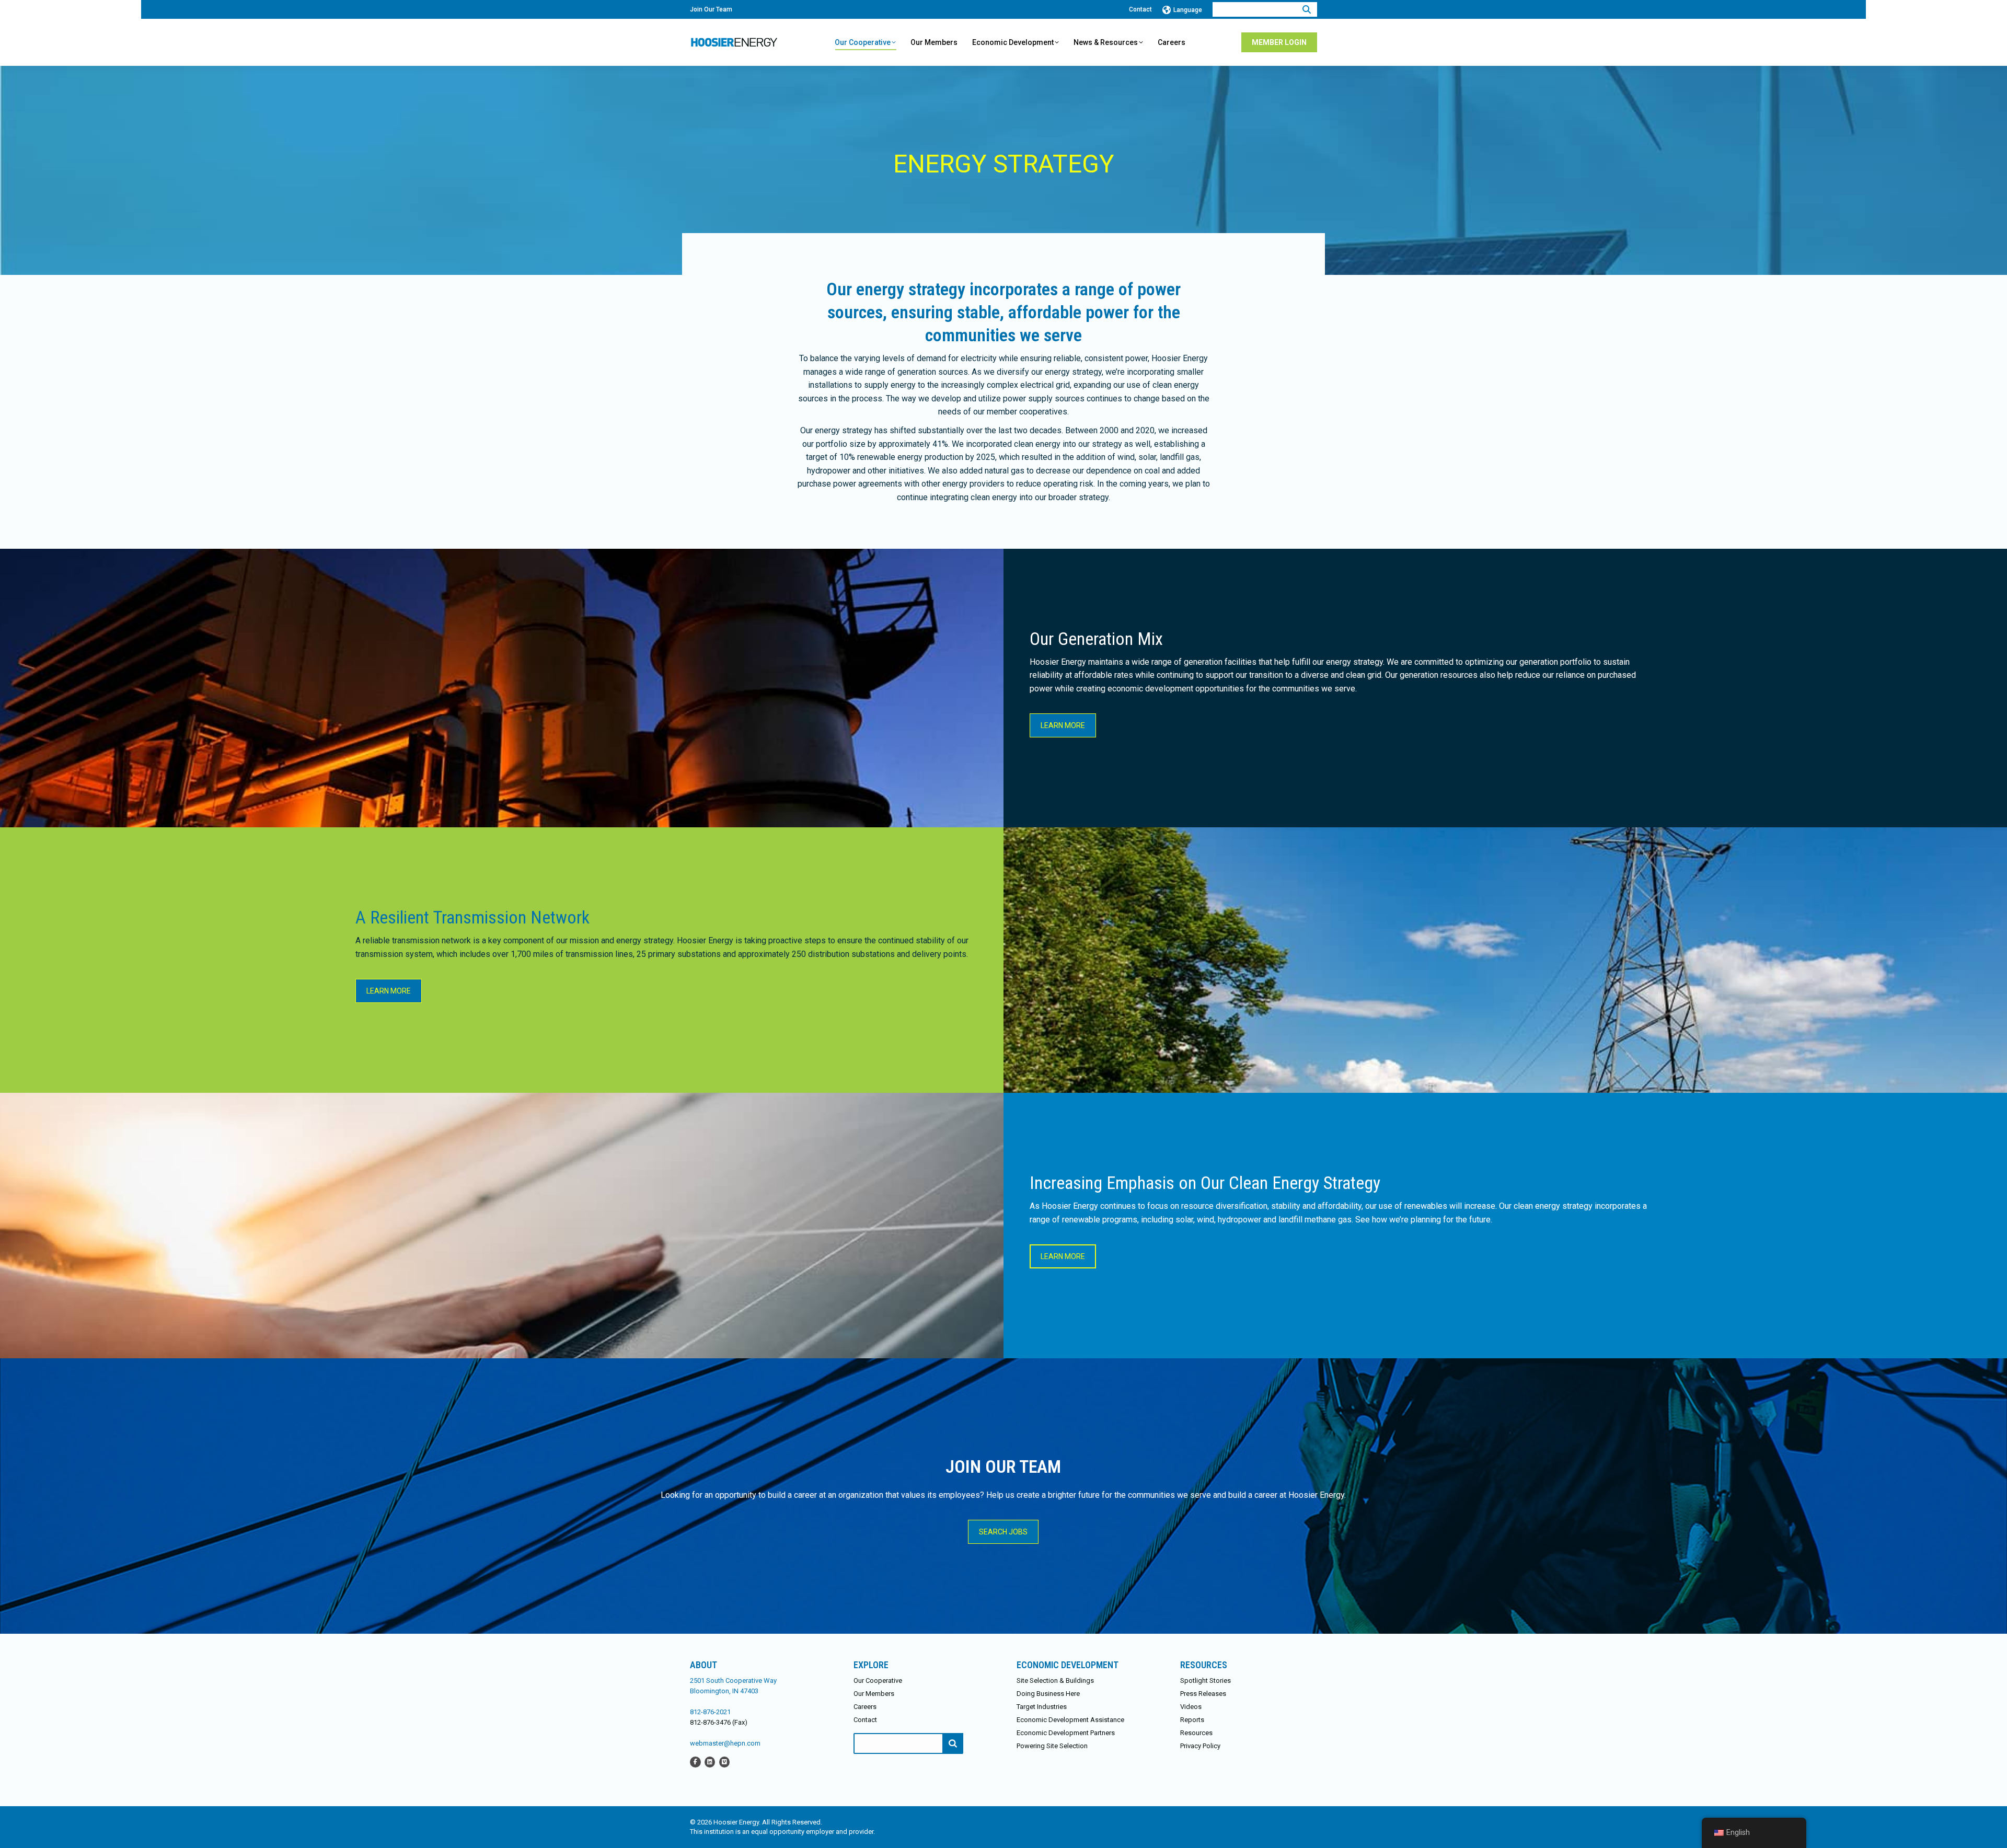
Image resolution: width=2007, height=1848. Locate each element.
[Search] (1307, 9)
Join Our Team (711, 9)
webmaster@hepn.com (725, 1743)
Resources (1196, 1733)
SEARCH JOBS (1003, 1532)
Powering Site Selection (1052, 1746)
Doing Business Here (1048, 1694)
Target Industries (1042, 1707)
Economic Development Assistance (1070, 1720)
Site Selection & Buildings (1055, 1680)
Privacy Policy (1200, 1746)
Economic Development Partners (1066, 1733)
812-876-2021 (710, 1712)
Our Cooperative (878, 1680)
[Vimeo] (724, 1762)
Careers (865, 1707)
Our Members (874, 1694)
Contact (1140, 9)
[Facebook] (695, 1762)
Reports (1192, 1720)
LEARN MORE (1063, 725)
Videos (1191, 1707)
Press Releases (1203, 1694)
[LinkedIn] (710, 1762)
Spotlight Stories (1206, 1680)
